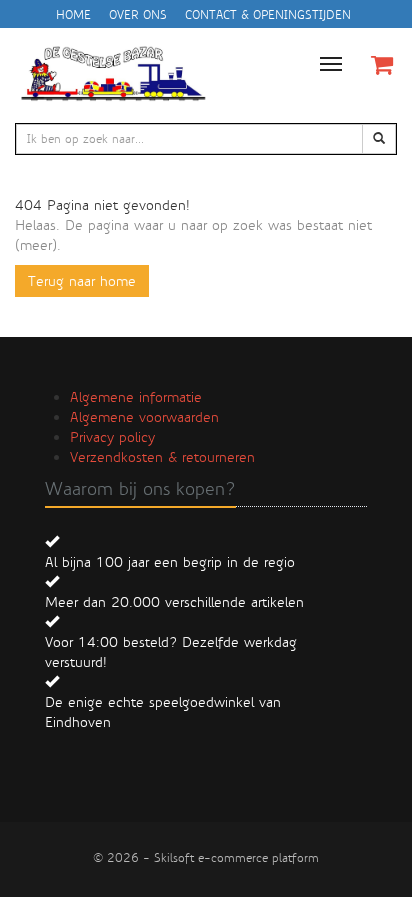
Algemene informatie (136, 397)
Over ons (138, 15)
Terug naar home (82, 281)
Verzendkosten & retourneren (162, 457)
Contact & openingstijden (268, 15)
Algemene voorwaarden (144, 417)
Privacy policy (112, 437)
